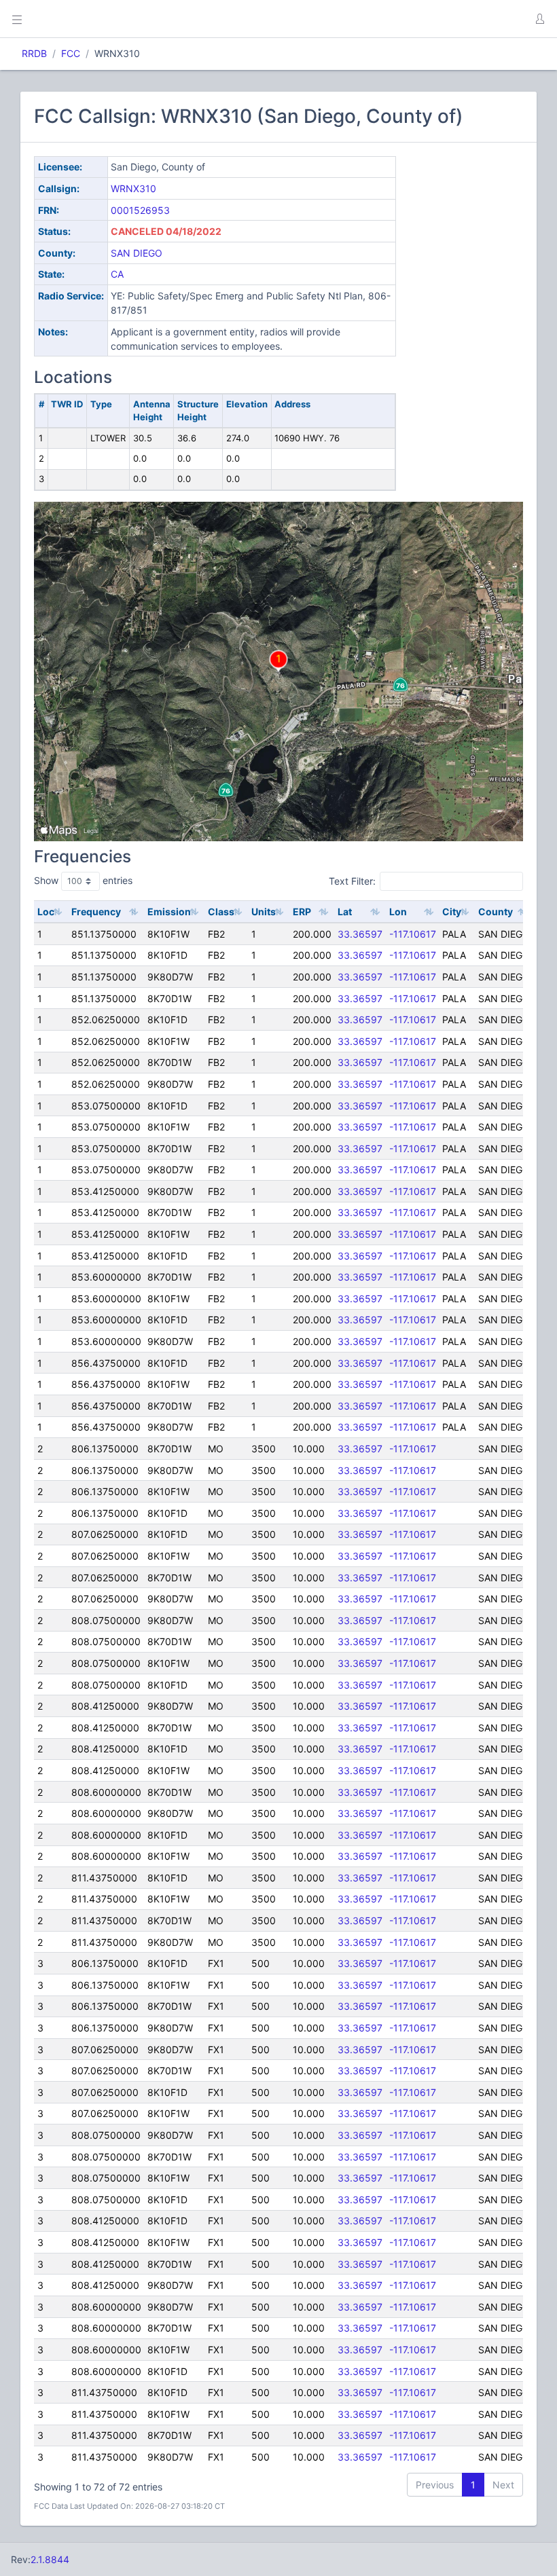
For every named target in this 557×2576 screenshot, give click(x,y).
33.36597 (360, 934)
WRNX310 (133, 188)
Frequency (96, 912)
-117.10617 (413, 934)
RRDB (34, 53)
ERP (302, 912)
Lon (398, 912)
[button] (539, 19)
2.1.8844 (50, 2559)
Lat (345, 912)
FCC (71, 53)
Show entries (83, 880)
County (496, 912)
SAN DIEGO (137, 253)
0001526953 (140, 210)
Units (264, 912)
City (452, 912)
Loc (46, 912)
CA (117, 274)
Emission (169, 912)
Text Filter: (352, 881)
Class (221, 912)
